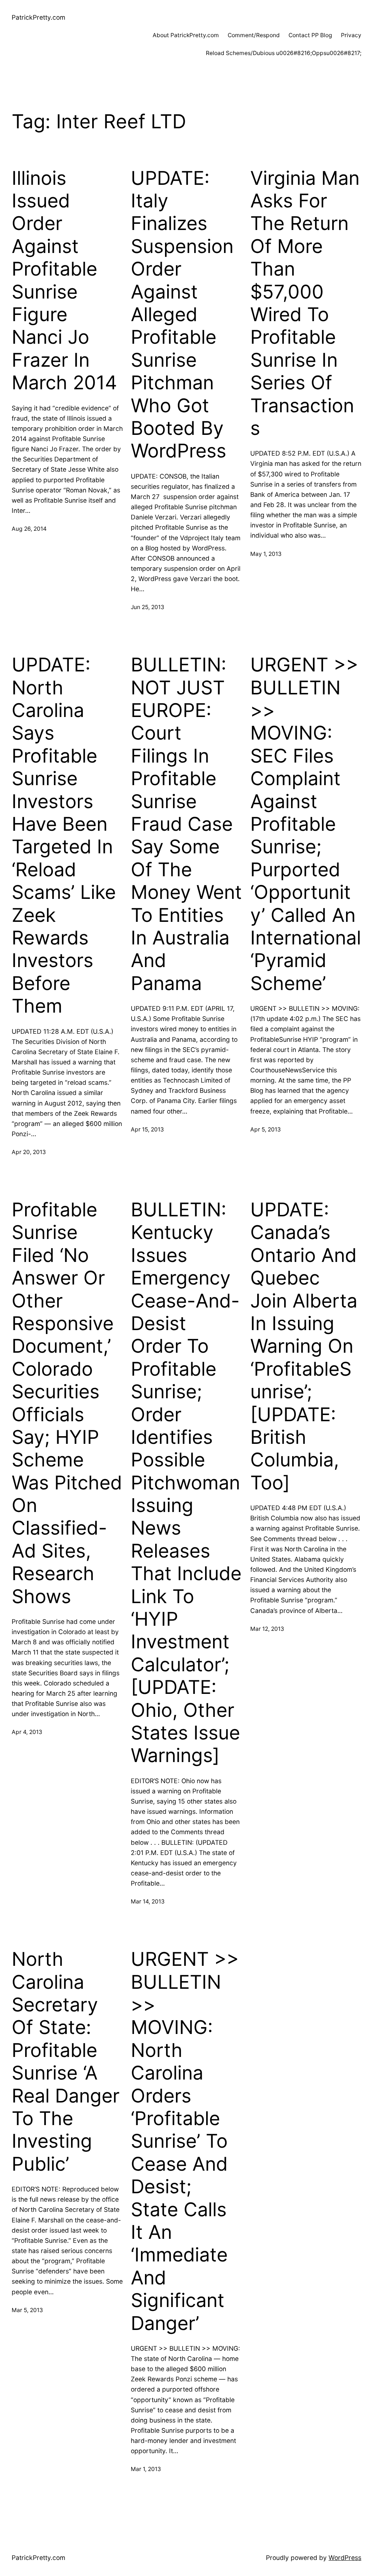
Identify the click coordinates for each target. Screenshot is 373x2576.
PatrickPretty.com (38, 17)
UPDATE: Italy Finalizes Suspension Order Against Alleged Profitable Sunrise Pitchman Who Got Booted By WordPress (182, 315)
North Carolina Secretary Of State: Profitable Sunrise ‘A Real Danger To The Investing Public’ (66, 2062)
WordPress (345, 2558)
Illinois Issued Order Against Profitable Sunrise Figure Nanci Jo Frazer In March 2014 (64, 281)
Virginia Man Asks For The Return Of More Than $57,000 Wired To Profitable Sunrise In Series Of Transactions (305, 303)
